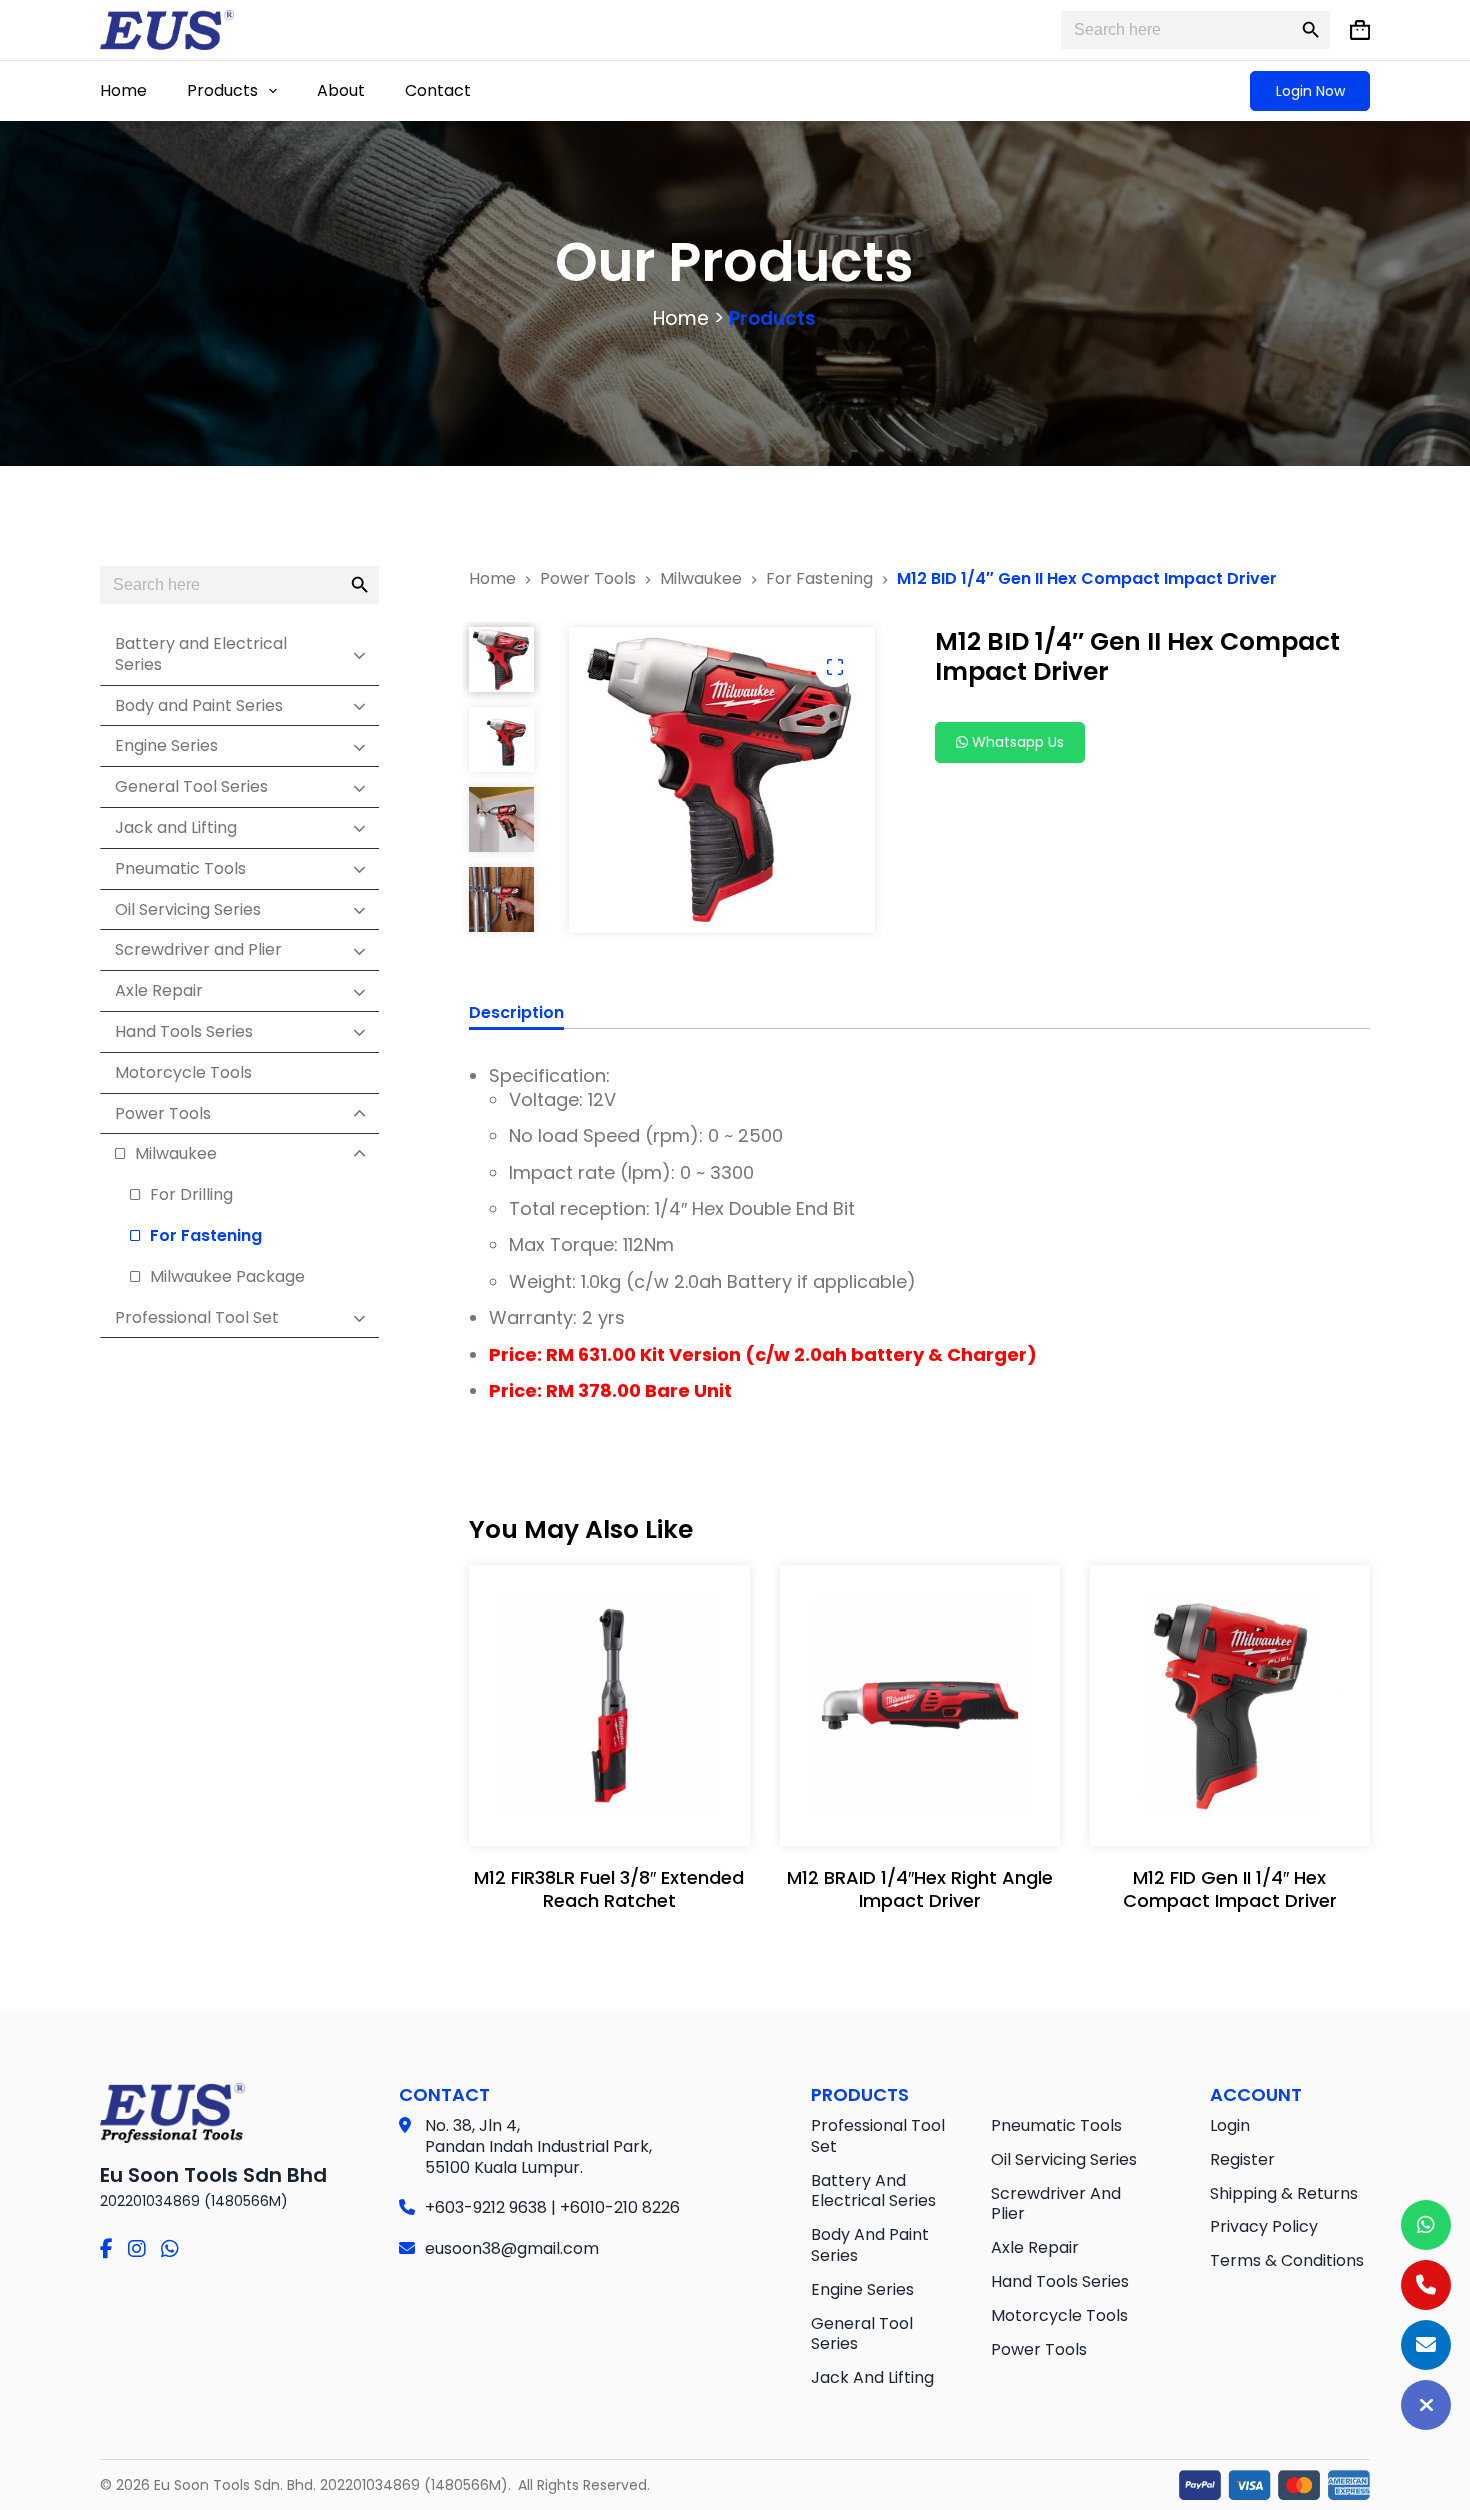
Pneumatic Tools (1056, 2125)
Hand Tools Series (1060, 2281)
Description (516, 1013)
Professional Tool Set (878, 2136)
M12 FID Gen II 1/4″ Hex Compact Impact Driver (1230, 1889)
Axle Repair (1035, 2247)
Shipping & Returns (1284, 2193)
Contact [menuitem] (438, 90)
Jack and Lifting (872, 2377)
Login (1230, 2125)
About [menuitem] (341, 90)
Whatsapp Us (1016, 742)
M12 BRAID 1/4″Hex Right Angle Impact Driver (920, 1889)
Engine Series (862, 2289)
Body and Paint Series (870, 2245)
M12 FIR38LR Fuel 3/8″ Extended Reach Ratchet (609, 1889)
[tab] (516, 1016)
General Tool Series (862, 2334)
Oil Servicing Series (1064, 2159)
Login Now (1310, 91)
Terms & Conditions (1287, 2260)
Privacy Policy (1264, 2226)
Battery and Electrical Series (873, 2191)
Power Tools (1039, 2349)
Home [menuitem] (123, 90)
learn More (604, 1810)
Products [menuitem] (222, 90)
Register (1242, 2159)
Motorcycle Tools (1059, 2315)
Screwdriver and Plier (1056, 2204)
